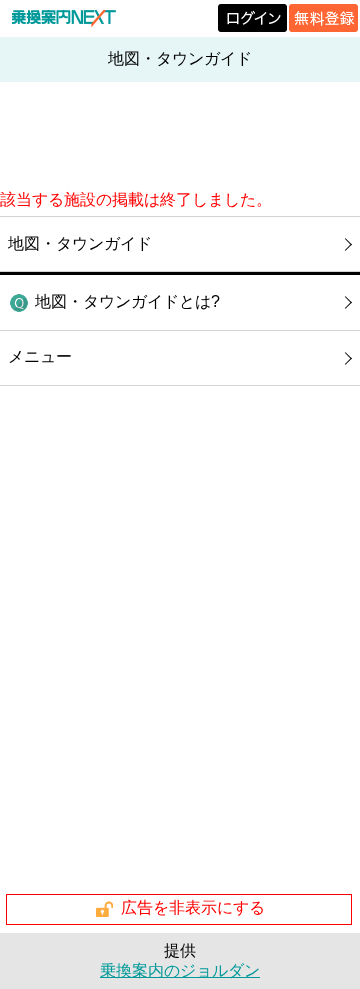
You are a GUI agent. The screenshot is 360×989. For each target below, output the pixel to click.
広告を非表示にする (193, 908)
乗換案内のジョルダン (180, 970)
